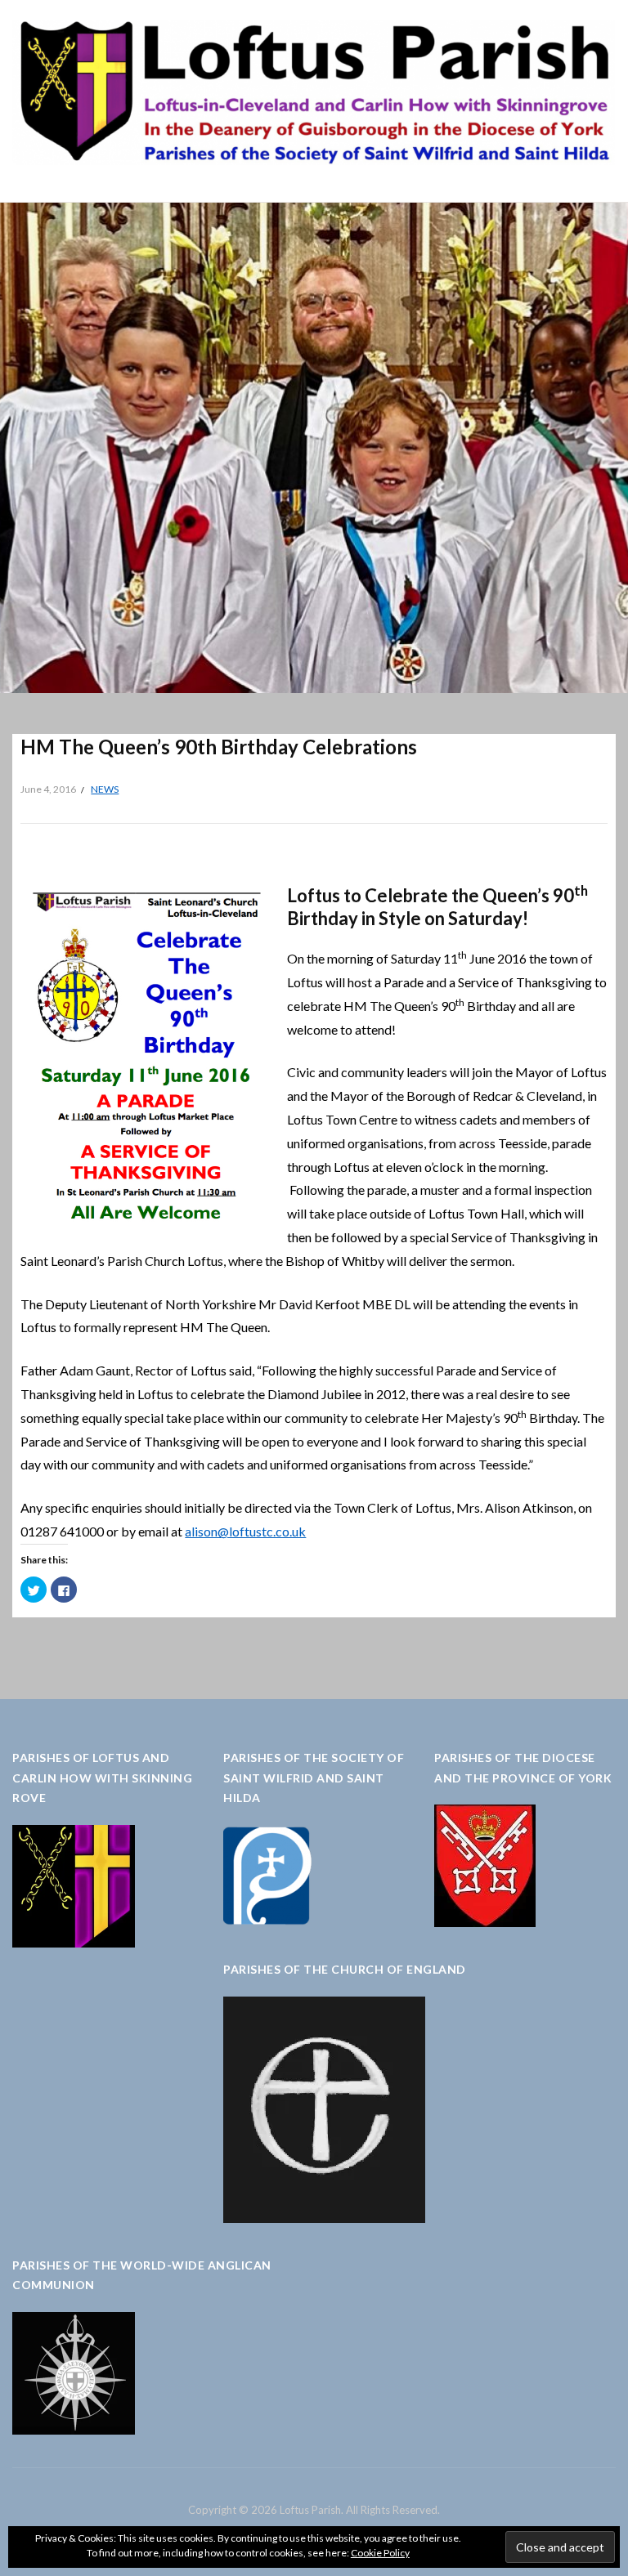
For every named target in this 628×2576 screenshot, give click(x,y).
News (105, 789)
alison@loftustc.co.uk (245, 1531)
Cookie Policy (380, 2553)
